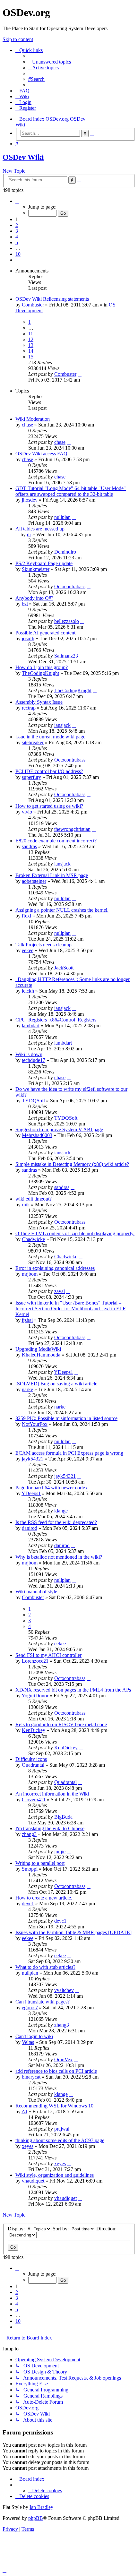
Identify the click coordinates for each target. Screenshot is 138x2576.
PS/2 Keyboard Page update (44, 563)
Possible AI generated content (45, 633)
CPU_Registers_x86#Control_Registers (56, 1020)
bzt (25, 604)
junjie (60, 1852)
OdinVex (63, 2059)
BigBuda (63, 1817)
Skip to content (18, 39)
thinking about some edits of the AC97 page (60, 2140)
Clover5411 (34, 1800)
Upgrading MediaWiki (38, 1349)
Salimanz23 (66, 656)
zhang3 (29, 1834)
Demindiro (65, 552)
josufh (28, 638)
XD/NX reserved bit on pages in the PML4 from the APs (73, 1690)
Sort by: (61, 2229)
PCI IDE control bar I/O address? (49, 771)
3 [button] (17, 231)
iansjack (62, 725)
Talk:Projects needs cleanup (43, 945)
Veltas (28, 2042)
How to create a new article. (44, 1898)
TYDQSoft (33, 1101)
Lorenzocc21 (35, 1661)
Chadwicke (33, 1239)
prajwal (62, 2129)
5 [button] (17, 242)
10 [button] (18, 254)
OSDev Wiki (23, 157)
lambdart (31, 1025)
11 (31, 334)
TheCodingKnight (40, 673)
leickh (28, 991)
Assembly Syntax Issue (39, 702)
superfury (31, 777)
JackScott (64, 968)
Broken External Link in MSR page (52, 875)
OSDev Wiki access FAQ (41, 454)
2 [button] (17, 225)
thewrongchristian (72, 829)
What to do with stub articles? (45, 1967)
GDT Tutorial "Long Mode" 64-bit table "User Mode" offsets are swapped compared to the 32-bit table (71, 491)
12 (31, 339)
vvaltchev (64, 1990)
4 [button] (17, 237)
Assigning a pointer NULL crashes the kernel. (62, 910)
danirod (30, 1528)
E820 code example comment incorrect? (56, 841)
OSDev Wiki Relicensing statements (52, 299)
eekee (28, 950)
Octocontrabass (70, 586)
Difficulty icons (31, 1759)
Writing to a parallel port (40, 1863)
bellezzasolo (67, 621)
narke (27, 1389)
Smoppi (30, 1869)
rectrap (29, 708)
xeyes (28, 2146)
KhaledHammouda (41, 1355)
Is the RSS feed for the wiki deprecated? (56, 1522)
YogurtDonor (35, 1696)
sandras (29, 846)
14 (31, 351)
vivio (27, 812)
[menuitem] (50, 62)
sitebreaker (33, 742)
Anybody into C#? (34, 598)
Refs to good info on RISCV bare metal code (61, 1724)
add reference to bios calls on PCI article (56, 2071)
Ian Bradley (41, 2507)
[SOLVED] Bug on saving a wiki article (56, 1384)
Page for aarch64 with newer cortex (52, 1488)
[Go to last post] (80, 374)
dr (29, 534)
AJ (24, 2111)
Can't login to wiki (34, 2036)
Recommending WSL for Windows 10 (54, 2106)
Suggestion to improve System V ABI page (59, 1129)
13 (31, 345)
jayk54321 (33, 1459)
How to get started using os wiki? (49, 806)
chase (27, 425)
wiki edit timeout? (34, 1199)
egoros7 (30, 2007)
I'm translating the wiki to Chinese (50, 1828)
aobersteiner (34, 881)
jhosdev (30, 500)
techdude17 (34, 1060)
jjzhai (27, 1320)
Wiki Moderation (33, 419)
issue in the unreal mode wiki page (50, 737)
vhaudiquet (33, 2181)
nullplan (62, 517)
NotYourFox (35, 1424)
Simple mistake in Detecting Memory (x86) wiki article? (72, 1164)
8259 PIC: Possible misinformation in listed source (66, 1418)
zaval (60, 1291)
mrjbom (30, 1274)
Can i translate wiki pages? (43, 2002)
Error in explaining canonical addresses (55, 1268)
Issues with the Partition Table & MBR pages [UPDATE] (73, 1932)
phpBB (36, 2518)
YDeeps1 (64, 1372)
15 (31, 357)
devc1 (28, 1904)
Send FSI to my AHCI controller (48, 1655)
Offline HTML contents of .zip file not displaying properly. (75, 1233)
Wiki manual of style (36, 1592)
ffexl (26, 916)
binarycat (31, 2077)
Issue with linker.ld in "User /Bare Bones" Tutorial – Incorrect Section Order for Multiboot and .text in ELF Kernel (70, 1309)
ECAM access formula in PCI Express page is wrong (69, 1453)
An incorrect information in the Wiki (52, 1794)
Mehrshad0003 (37, 1135)
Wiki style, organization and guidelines (55, 2175)
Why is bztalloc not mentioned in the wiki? (59, 1557)
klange (61, 1511)
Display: (17, 2229)
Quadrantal (33, 1765)
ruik (26, 1205)
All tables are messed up (40, 529)
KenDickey (34, 1730)
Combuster (33, 305)
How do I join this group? (42, 667)
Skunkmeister (36, 569)
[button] (17, 201)
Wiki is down (29, 1054)
